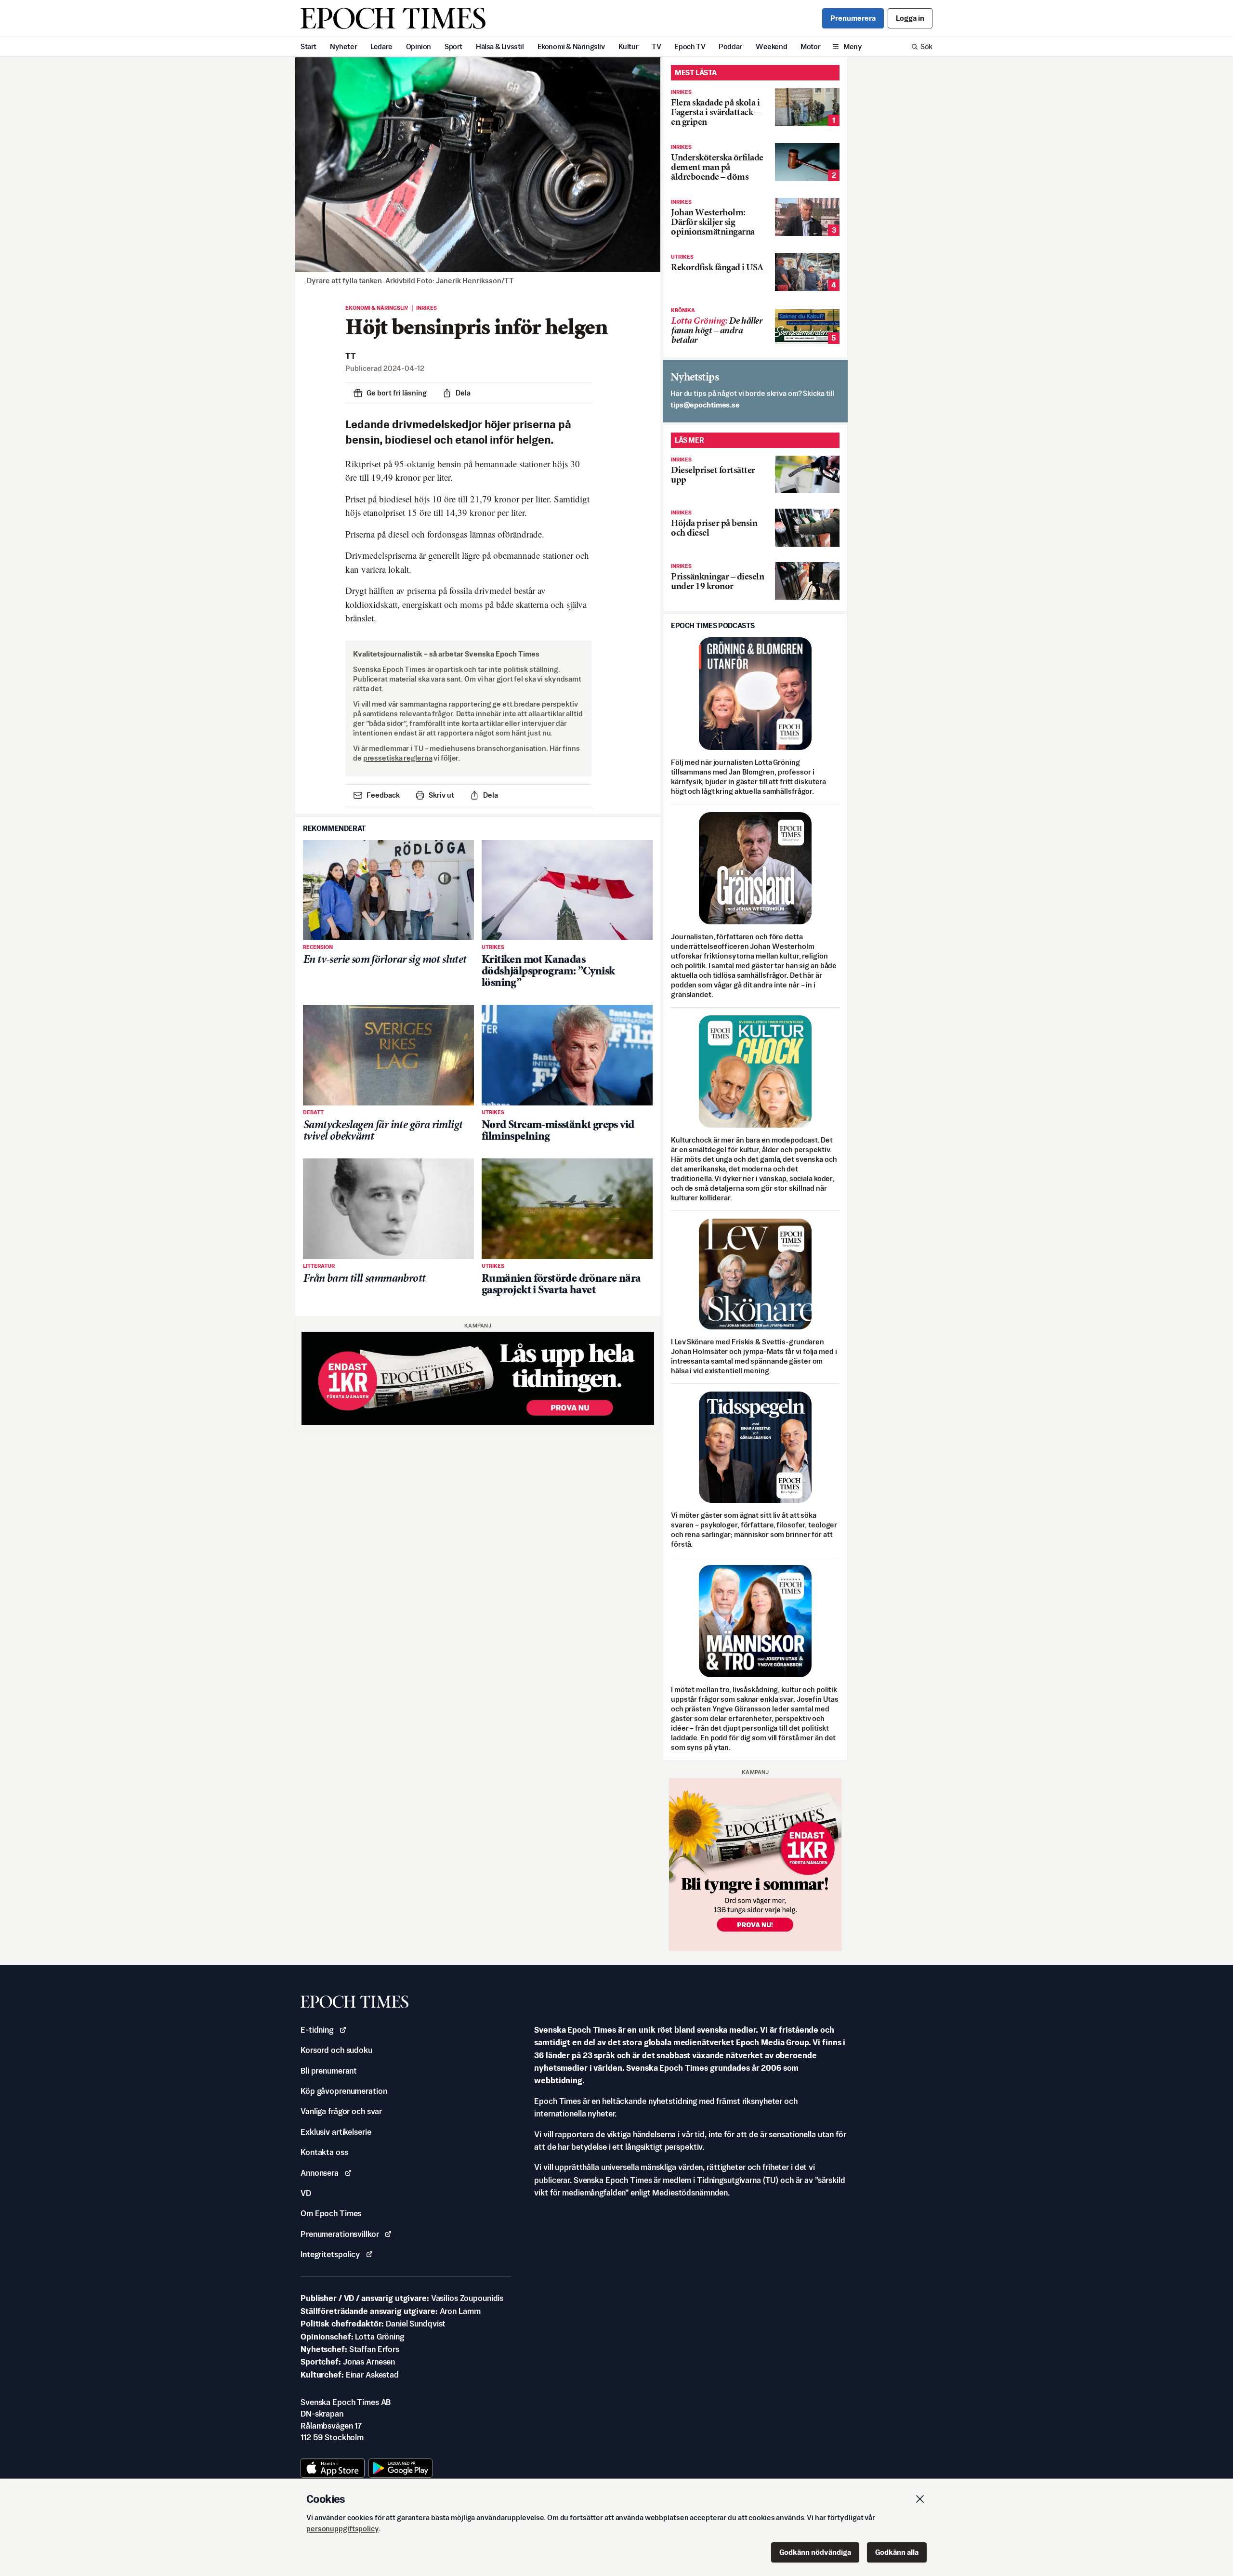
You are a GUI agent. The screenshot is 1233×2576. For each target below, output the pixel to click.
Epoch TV (690, 46)
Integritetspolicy (330, 2254)
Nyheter (343, 46)
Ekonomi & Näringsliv (571, 46)
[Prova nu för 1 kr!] (478, 1378)
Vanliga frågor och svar (341, 2111)
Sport (453, 46)
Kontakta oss (324, 2152)
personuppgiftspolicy (342, 2529)
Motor (810, 46)
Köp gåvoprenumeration (344, 2091)
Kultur (629, 46)
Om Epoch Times (331, 2213)
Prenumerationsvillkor (340, 2234)
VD (306, 2193)
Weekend (771, 46)
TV (656, 46)
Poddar (730, 46)
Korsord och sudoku (336, 2050)
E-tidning (317, 2030)
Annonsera (320, 2173)
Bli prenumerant (329, 2071)
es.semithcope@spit (705, 405)
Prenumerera (853, 18)
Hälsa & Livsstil (500, 46)
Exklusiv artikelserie (336, 2132)
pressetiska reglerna (398, 758)
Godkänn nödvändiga (815, 2552)
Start (308, 46)
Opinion (419, 46)
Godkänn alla (897, 2552)
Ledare (381, 46)
